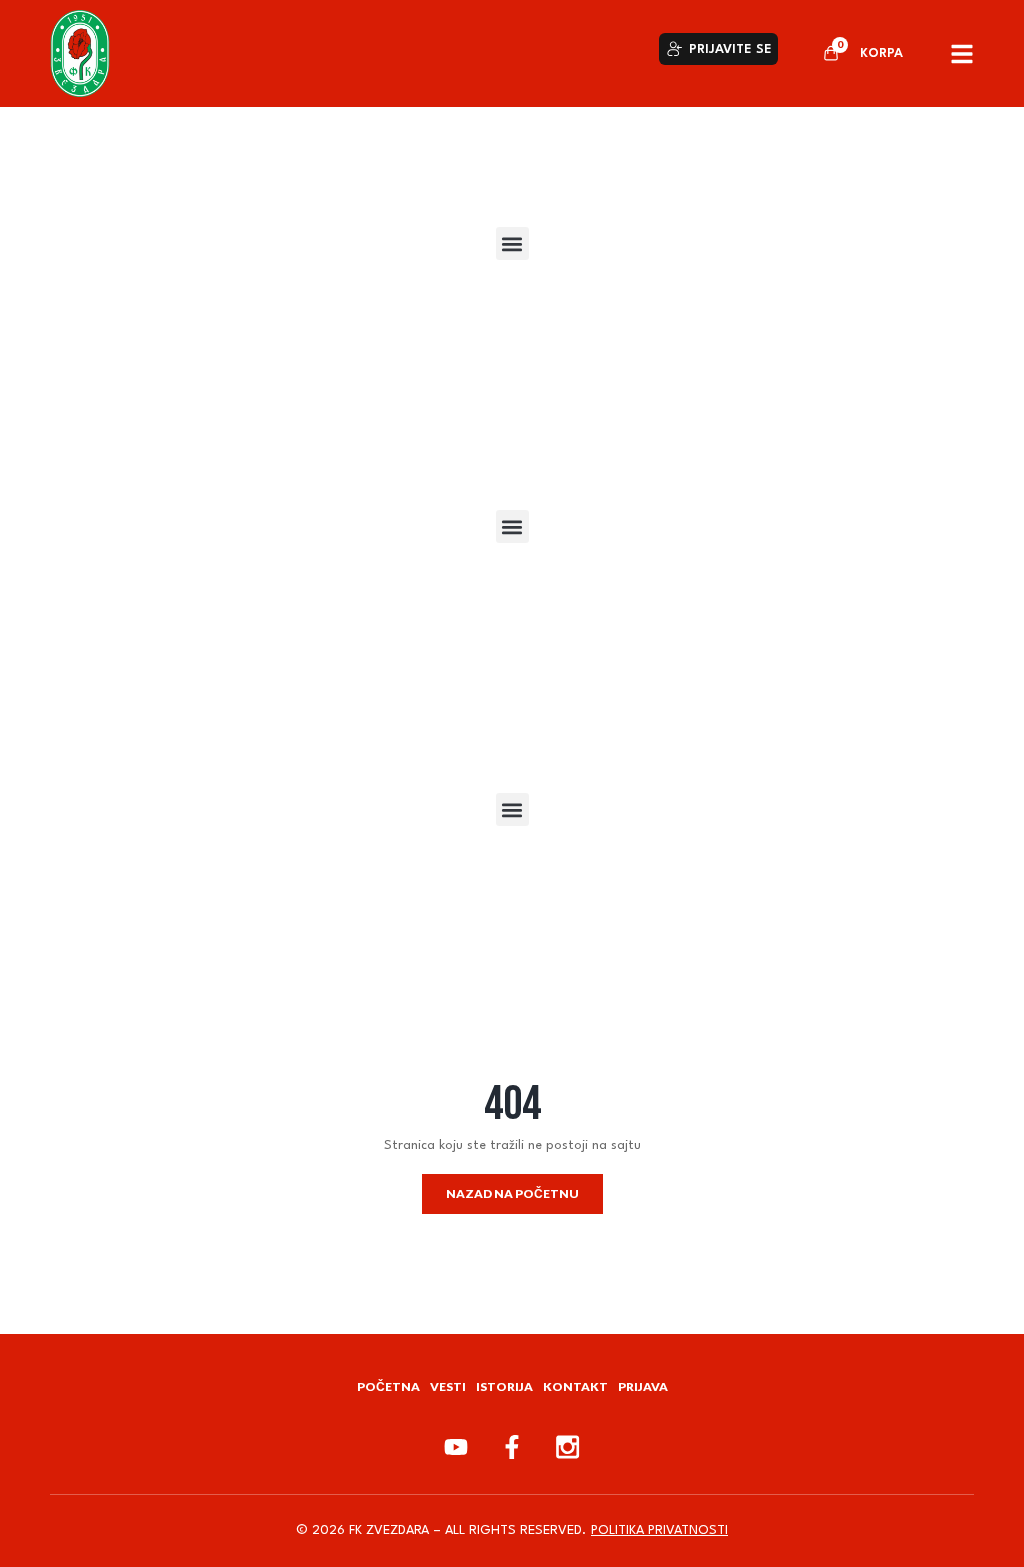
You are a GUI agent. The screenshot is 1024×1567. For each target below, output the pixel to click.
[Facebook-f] (512, 1447)
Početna (388, 1386)
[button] (512, 243)
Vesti (448, 1386)
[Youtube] (456, 1447)
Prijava (643, 1386)
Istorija (504, 1386)
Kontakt (575, 1386)
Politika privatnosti (659, 1530)
